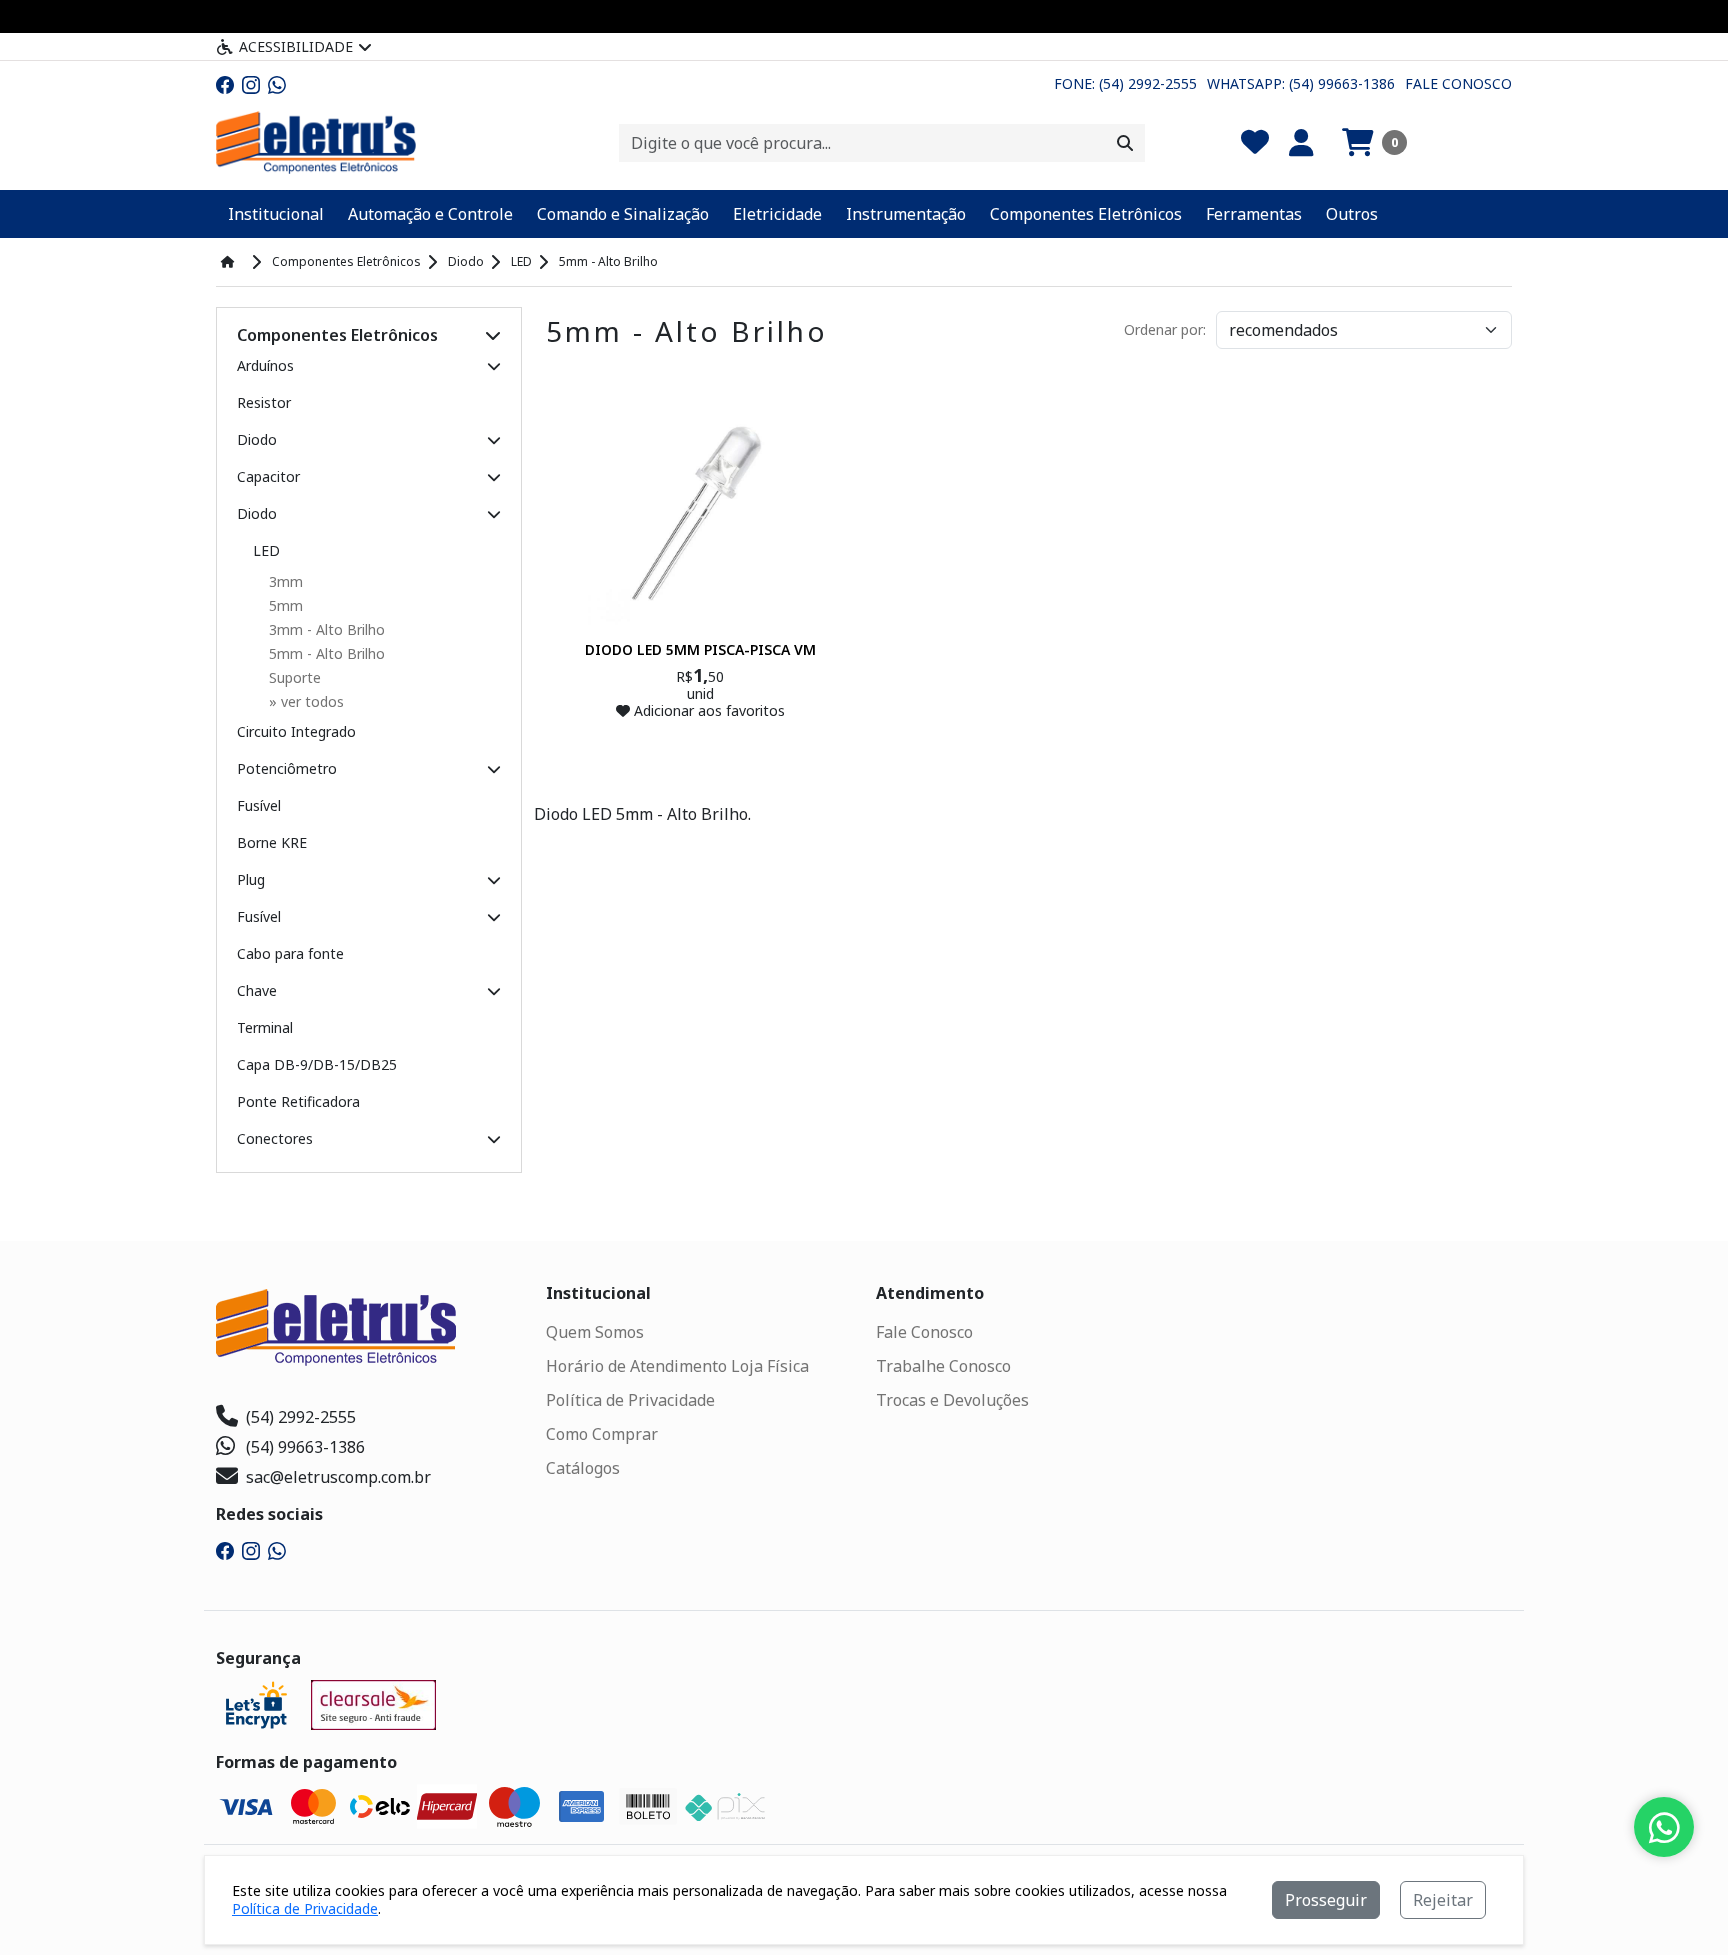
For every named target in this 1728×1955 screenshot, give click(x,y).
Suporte (295, 677)
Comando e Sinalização (623, 214)
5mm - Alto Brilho (327, 653)
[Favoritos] (1255, 143)
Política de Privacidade (630, 1400)
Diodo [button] (257, 439)
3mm (286, 581)
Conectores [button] (275, 1138)
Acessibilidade (296, 46)
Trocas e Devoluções (952, 1400)
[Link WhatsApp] (277, 83)
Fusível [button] (259, 916)
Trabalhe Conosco (943, 1366)
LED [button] (266, 550)
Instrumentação (906, 214)
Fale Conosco (1458, 83)
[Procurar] (1125, 143)
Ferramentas (1254, 214)
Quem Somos (595, 1332)
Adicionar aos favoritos (707, 710)
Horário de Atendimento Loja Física (677, 1366)
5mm (286, 605)
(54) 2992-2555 (301, 1417)
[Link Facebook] (225, 83)
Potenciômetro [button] (287, 768)
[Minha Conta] (1301, 143)
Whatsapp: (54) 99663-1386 (1301, 83)
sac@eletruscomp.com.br (338, 1477)
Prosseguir (1326, 1900)
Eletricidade (777, 214)
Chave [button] (257, 990)
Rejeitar (1443, 1900)
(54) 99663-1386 (305, 1447)
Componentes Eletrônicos (1086, 214)
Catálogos (583, 1468)
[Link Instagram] (251, 83)
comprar (700, 749)
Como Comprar (602, 1434)
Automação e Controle (430, 214)
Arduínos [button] (265, 365)
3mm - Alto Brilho (327, 629)
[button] (1374, 143)
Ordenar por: (1165, 329)
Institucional (276, 214)
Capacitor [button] (268, 476)
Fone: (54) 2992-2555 (1125, 83)
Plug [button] (251, 879)
